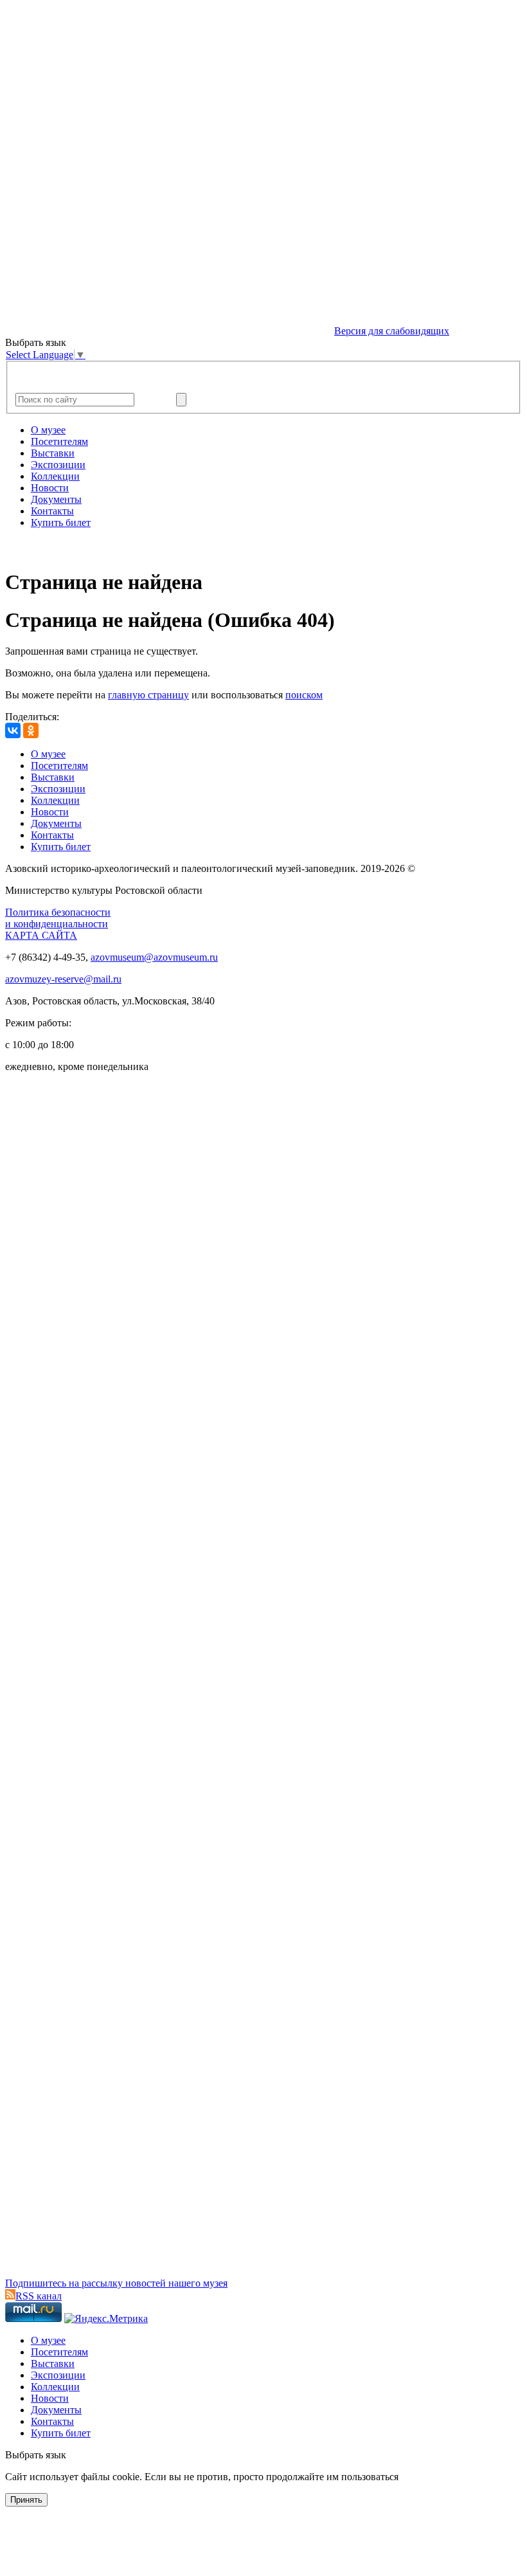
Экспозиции (58, 465)
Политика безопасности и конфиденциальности (58, 918)
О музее (48, 430)
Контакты (52, 511)
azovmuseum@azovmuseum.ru (154, 957)
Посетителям (59, 441)
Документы (56, 499)
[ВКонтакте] (13, 730)
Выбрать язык (36, 2455)
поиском (304, 695)
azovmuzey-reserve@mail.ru (63, 979)
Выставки (53, 453)
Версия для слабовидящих (392, 331)
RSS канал (39, 2296)
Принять (26, 2500)
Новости (50, 488)
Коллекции (55, 476)
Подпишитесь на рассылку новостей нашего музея (116, 2283)
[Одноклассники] (31, 730)
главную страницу (148, 695)
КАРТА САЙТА (41, 935)
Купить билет (61, 522)
